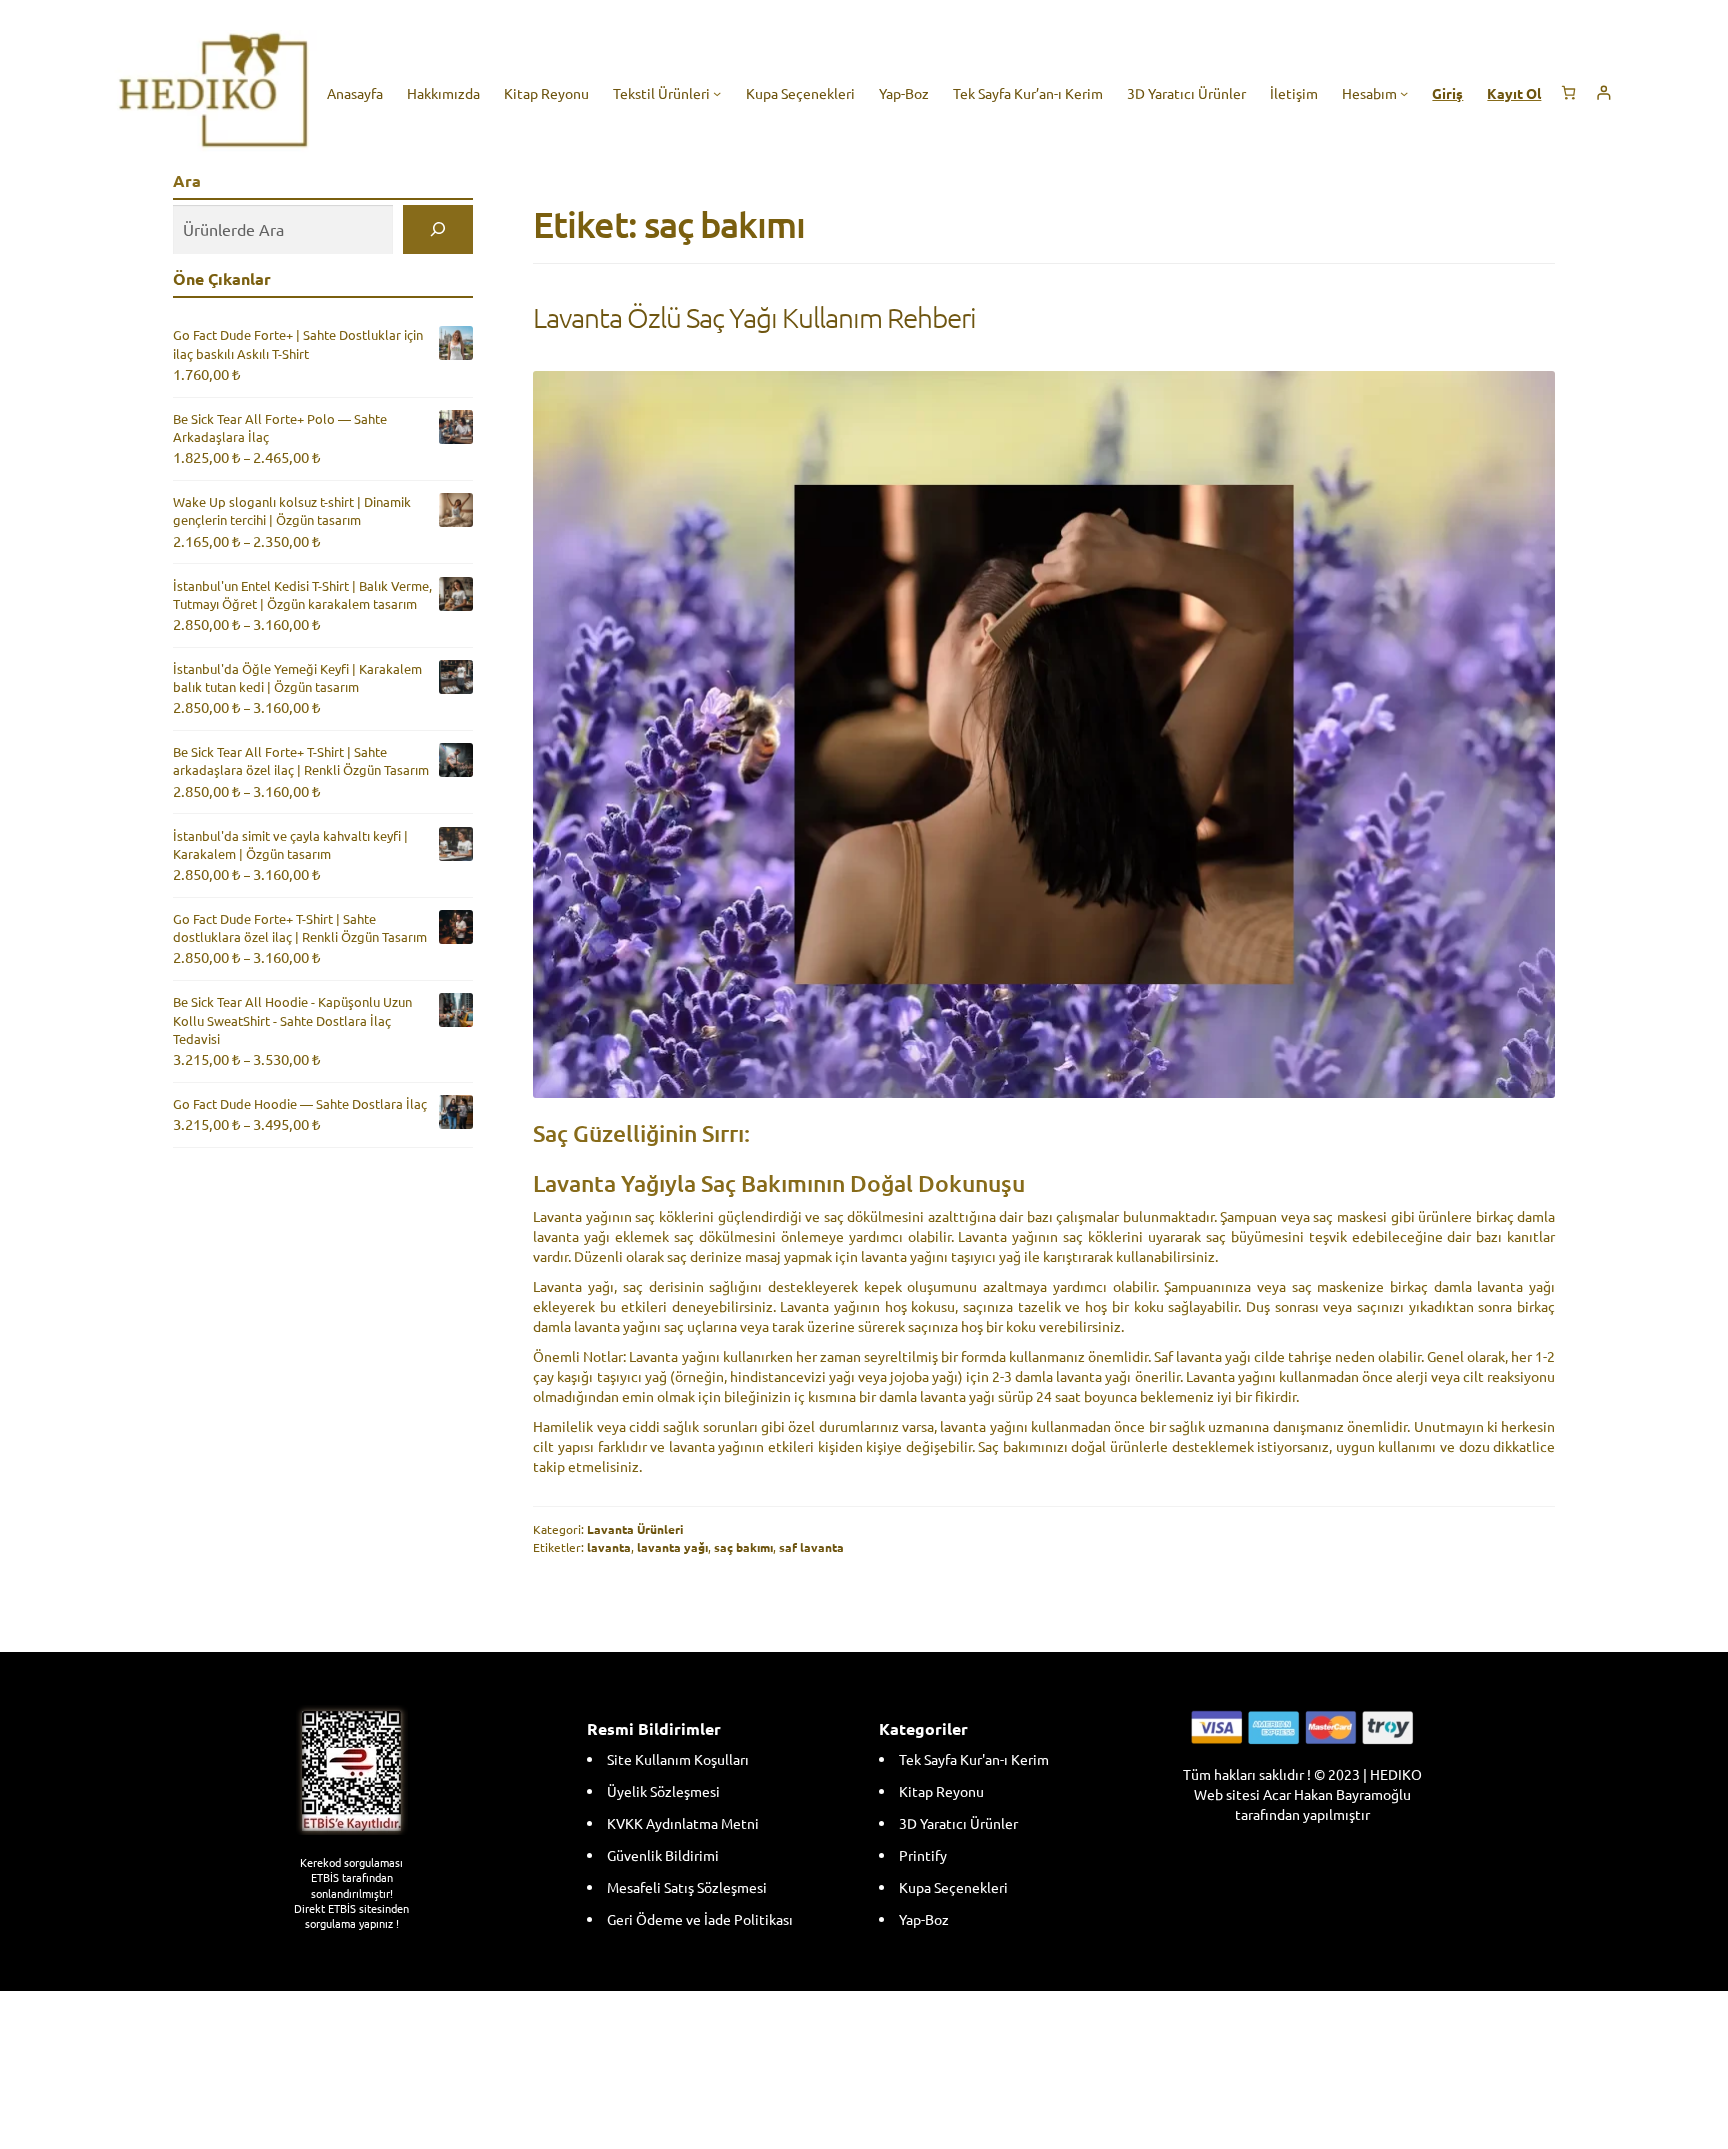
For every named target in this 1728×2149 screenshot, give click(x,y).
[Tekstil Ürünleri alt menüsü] (717, 93)
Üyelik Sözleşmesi (663, 1791)
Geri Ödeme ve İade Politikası (700, 1919)
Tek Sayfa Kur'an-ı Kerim (974, 1759)
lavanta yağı (672, 1547)
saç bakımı (743, 1547)
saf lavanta (811, 1547)
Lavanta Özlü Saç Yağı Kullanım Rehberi (754, 317)
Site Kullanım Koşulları (678, 1759)
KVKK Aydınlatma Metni (683, 1823)
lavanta (609, 1547)
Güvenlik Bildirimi (663, 1855)
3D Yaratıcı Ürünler (958, 1823)
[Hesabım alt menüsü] (1404, 93)
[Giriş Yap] (1603, 92)
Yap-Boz (924, 1919)
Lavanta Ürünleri (635, 1529)
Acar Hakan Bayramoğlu (1337, 1794)
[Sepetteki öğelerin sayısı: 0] (1568, 92)
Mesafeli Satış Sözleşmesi (687, 1887)
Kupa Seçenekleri (953, 1887)
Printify (923, 1855)
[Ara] (438, 229)
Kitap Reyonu (941, 1791)
